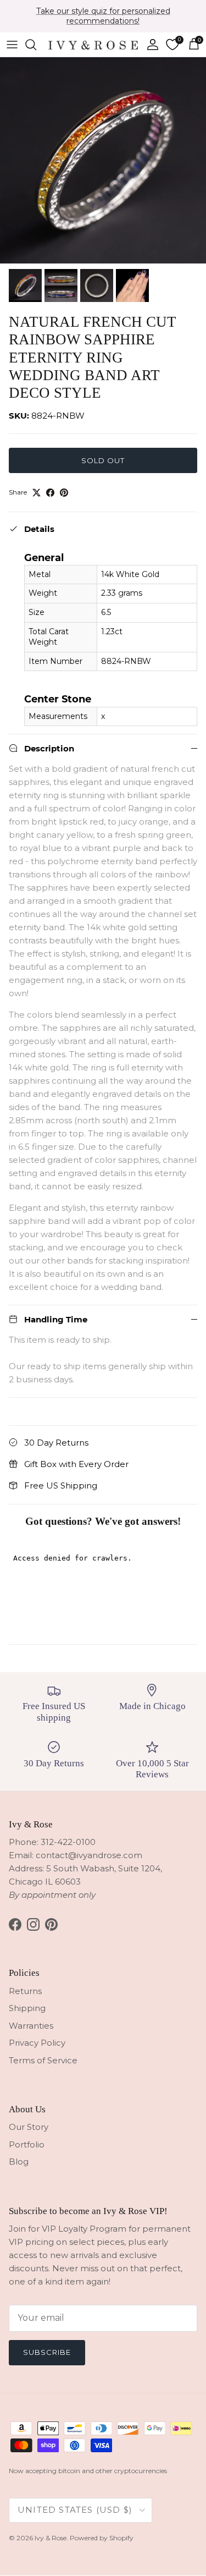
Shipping (27, 2008)
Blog (19, 2162)
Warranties (31, 2026)
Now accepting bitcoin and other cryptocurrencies (88, 2471)
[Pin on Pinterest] (64, 493)
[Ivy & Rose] (93, 44)
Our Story (29, 2127)
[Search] (36, 45)
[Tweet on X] (37, 493)
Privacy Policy (37, 2043)
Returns (25, 1991)
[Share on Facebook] (50, 493)
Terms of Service (43, 2060)
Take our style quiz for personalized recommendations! (103, 16)
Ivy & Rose (51, 2538)
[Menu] (12, 45)
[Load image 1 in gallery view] (103, 160)
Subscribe (47, 2352)
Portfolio (27, 2144)
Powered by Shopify (102, 2538)
